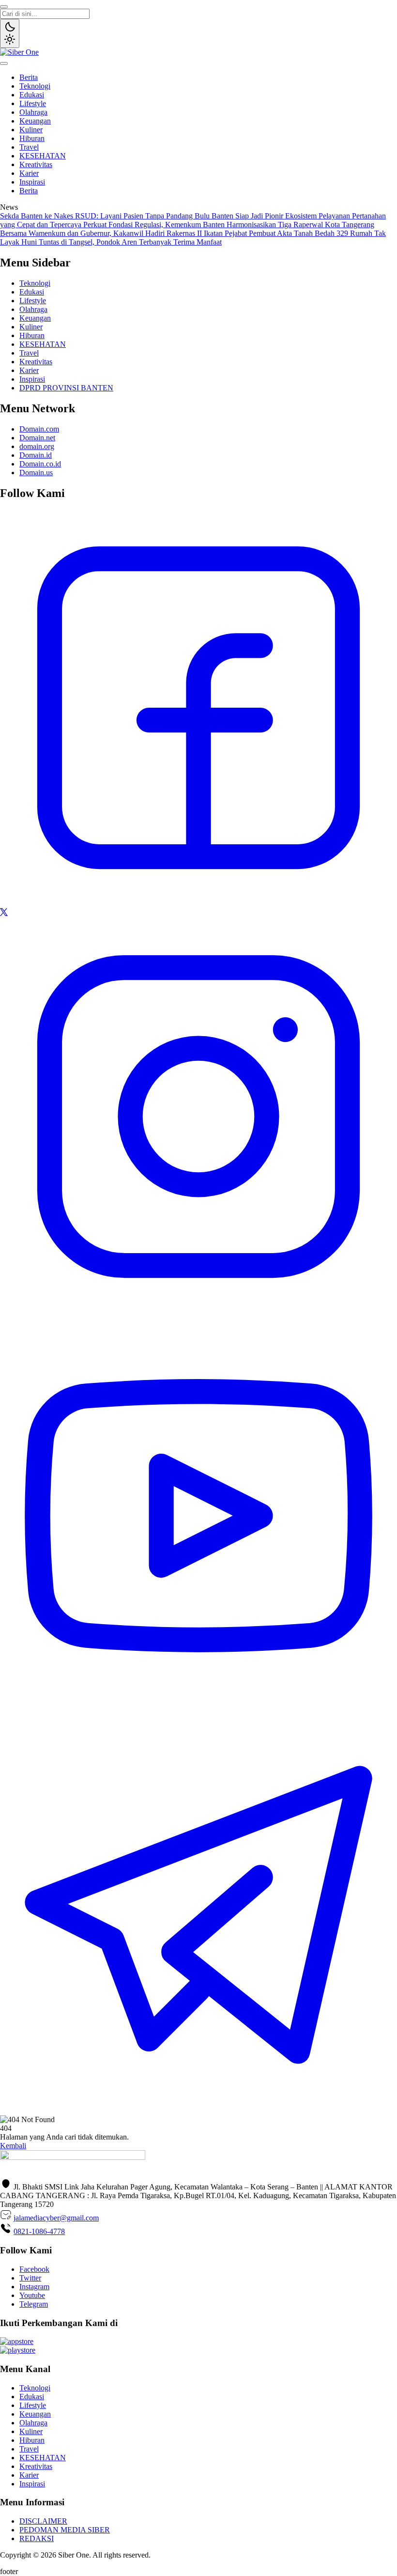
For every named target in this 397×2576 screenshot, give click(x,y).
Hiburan (32, 138)
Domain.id (36, 455)
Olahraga (33, 112)
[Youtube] (198, 1712)
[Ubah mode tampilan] (10, 33)
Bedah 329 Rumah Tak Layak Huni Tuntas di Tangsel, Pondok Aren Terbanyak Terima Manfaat (193, 238)
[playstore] (18, 2350)
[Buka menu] (4, 63)
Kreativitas (36, 164)
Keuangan (35, 121)
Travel (29, 147)
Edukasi (32, 95)
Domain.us (36, 473)
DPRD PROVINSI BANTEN (66, 388)
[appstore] (17, 2341)
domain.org (37, 446)
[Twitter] (4, 913)
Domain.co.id (40, 464)
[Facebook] (198, 904)
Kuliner (31, 130)
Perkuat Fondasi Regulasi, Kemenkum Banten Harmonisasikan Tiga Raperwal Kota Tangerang (229, 225)
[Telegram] (198, 2111)
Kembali (13, 2146)
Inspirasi (32, 182)
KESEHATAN (43, 156)
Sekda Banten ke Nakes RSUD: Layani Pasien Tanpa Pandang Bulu (106, 216)
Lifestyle (33, 103)
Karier (29, 173)
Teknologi (35, 86)
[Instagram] (198, 1312)
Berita (29, 77)
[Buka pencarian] (4, 7)
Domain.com (39, 429)
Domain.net (37, 438)
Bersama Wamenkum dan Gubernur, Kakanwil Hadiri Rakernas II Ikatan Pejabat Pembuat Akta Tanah (157, 233)
